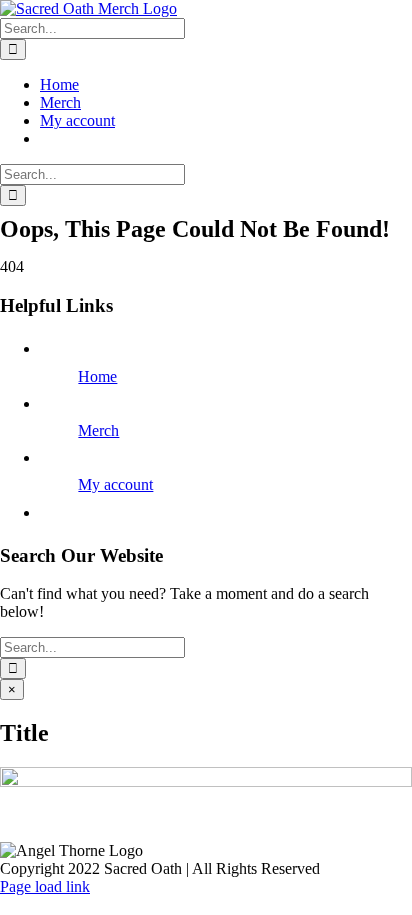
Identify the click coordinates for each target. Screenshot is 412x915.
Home (97, 376)
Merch (98, 430)
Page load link (45, 886)
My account (115, 484)
